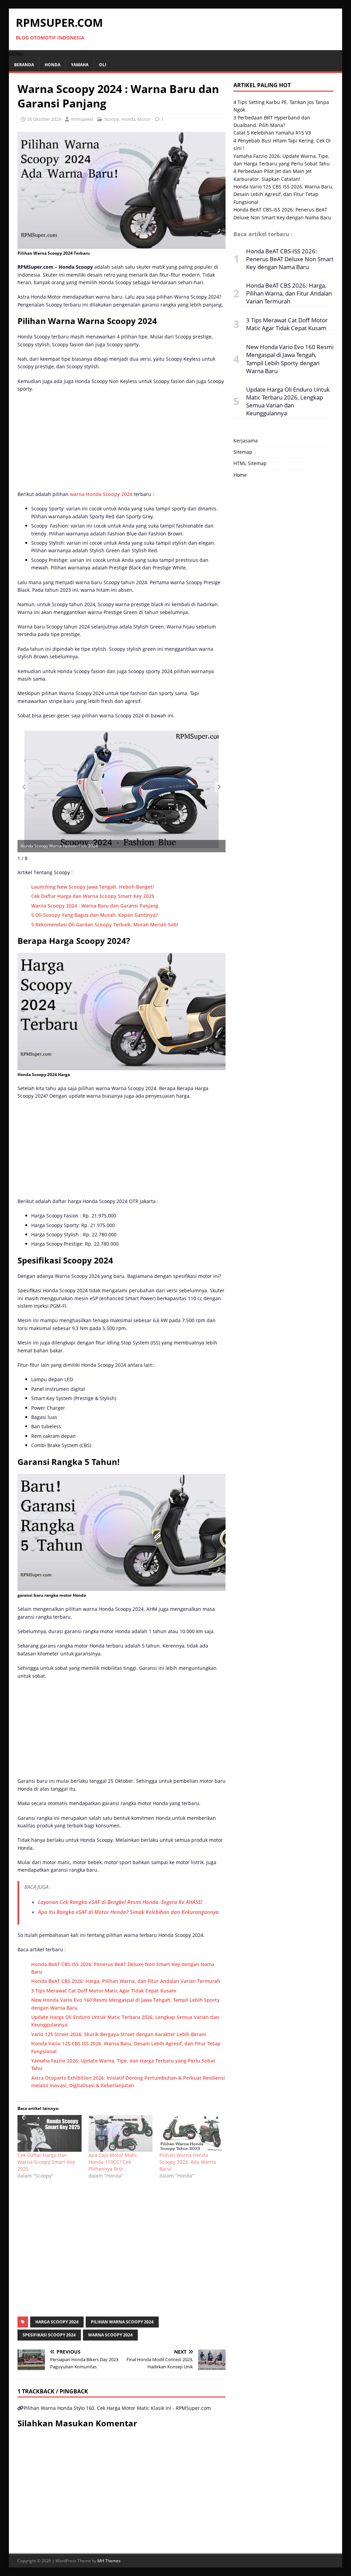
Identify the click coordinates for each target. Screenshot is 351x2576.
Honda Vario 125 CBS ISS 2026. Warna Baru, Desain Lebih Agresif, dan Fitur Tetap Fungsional (283, 194)
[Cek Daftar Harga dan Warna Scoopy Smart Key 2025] (50, 2133)
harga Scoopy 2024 (57, 2322)
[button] (16, 54)
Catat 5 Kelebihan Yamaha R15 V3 (272, 133)
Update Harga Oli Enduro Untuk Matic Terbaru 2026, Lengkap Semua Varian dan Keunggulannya (288, 401)
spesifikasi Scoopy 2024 (49, 2335)
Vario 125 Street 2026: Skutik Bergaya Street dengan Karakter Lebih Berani (119, 2034)
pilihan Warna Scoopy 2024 (122, 2322)
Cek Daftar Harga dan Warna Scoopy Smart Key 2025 (93, 896)
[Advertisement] (121, 443)
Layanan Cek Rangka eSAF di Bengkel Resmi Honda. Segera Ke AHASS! (120, 1902)
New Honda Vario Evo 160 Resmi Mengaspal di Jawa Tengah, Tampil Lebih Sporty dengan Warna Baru (290, 359)
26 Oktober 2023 (44, 119)
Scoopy (112, 119)
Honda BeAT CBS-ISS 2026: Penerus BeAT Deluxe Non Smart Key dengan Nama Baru (290, 259)
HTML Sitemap (250, 463)
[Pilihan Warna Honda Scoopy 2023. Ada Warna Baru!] (191, 2133)
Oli (103, 65)
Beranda (24, 65)
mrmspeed (82, 119)
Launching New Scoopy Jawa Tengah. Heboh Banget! (93, 887)
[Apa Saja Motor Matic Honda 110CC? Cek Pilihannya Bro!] (120, 2133)
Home (240, 475)
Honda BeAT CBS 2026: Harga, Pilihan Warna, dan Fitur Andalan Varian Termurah (126, 1981)
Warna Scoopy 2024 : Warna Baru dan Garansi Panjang (95, 906)
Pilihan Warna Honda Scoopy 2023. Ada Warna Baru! (188, 2162)
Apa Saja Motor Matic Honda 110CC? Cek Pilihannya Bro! (113, 2162)
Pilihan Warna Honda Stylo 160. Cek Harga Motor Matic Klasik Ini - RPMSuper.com (117, 2408)
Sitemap (243, 452)
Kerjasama (246, 441)
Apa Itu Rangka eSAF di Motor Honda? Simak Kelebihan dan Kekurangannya (128, 1912)
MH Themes (109, 2561)
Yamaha (80, 65)
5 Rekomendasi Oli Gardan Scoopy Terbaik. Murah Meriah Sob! (105, 925)
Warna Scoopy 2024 (110, 2335)
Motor (144, 119)
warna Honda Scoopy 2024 (101, 494)
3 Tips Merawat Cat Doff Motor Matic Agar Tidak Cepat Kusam (104, 1991)
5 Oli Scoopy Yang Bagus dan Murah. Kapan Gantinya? (94, 915)
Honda (52, 65)
